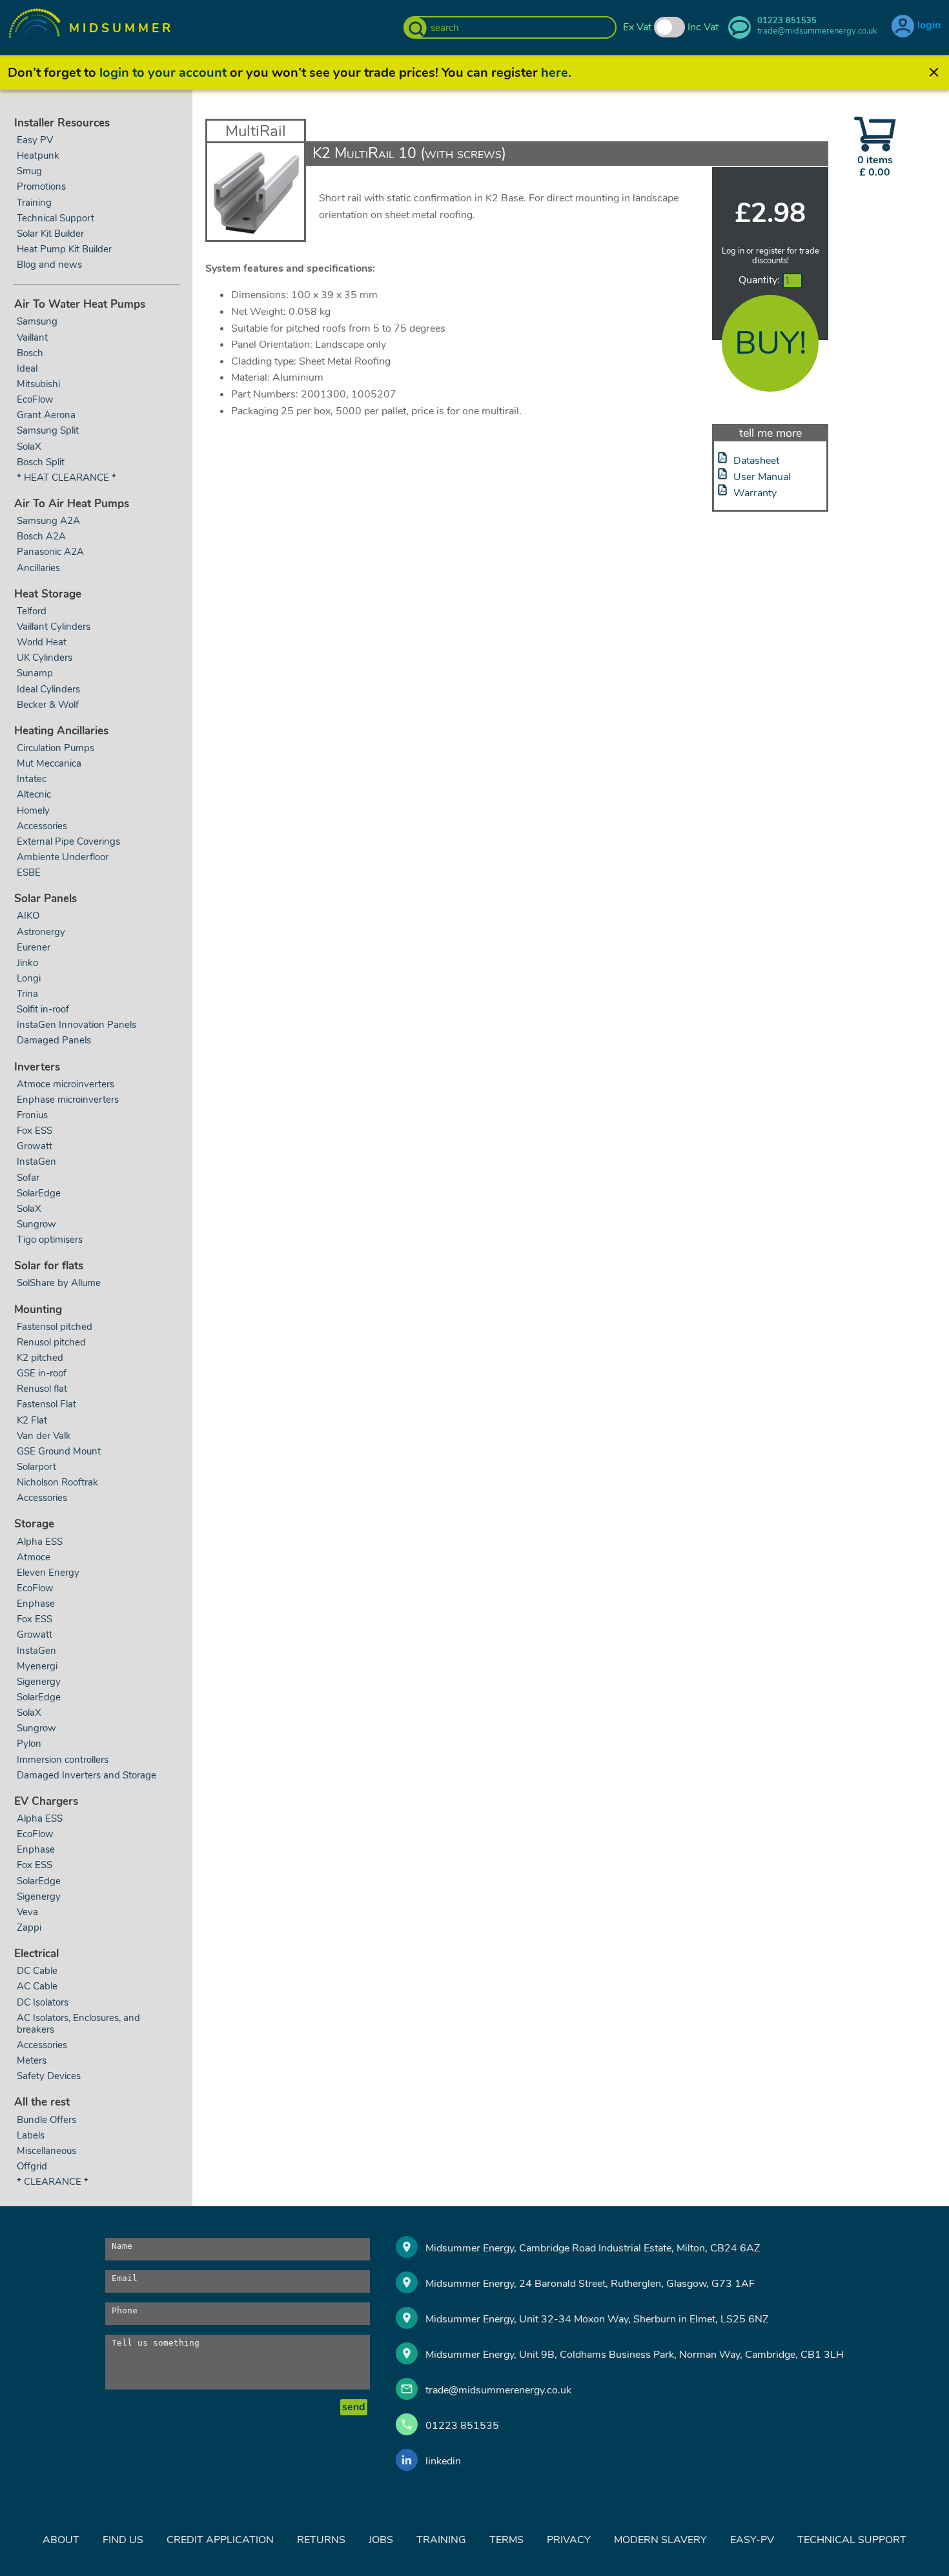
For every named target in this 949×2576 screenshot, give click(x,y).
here (555, 73)
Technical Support (56, 218)
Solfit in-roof (43, 1009)
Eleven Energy (48, 1573)
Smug (29, 171)
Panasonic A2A (50, 552)
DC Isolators (43, 2002)
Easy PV (35, 140)
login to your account (163, 73)
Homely (33, 810)
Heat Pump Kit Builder (64, 249)
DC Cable (37, 1971)
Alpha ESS (40, 1542)
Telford (32, 611)
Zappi (29, 1927)
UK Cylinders (45, 658)
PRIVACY (569, 2540)
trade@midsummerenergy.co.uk (498, 2390)
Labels (31, 2135)
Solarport (36, 1467)
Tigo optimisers (50, 1240)
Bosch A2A (41, 536)
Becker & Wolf (48, 705)
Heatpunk (38, 156)
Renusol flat (42, 1389)
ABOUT (61, 2540)
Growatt (35, 1146)
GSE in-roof (42, 1373)
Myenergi (37, 1666)
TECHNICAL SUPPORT (852, 2540)
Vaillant (32, 337)
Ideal (27, 368)
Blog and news (49, 265)
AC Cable (37, 1986)
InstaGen (36, 1162)
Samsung (37, 321)
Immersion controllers (63, 1760)
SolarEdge (39, 1193)
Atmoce (34, 1557)
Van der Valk (44, 1436)
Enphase (36, 1604)
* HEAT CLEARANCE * (66, 478)
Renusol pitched (51, 1342)
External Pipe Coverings (68, 841)
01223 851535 (462, 2426)
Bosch (30, 353)
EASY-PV (752, 2540)
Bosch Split (41, 462)
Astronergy (41, 932)
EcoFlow (35, 399)
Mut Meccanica (49, 763)
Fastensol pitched (55, 1327)
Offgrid (32, 2166)
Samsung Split (48, 430)
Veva (27, 1912)
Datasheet (756, 461)
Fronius (32, 1115)
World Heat (43, 642)
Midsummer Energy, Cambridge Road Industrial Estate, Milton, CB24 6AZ (593, 2248)
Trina (27, 994)
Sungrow (36, 1224)
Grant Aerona (46, 415)
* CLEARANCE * (53, 2182)
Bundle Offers (46, 2120)
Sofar (28, 1178)
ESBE (29, 872)
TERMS (506, 2540)
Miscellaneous (46, 2151)
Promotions (41, 186)
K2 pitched (40, 1358)
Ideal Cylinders (48, 689)
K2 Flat (32, 1420)
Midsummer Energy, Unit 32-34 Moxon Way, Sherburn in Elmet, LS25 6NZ (597, 2319)
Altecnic (34, 794)
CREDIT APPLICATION (220, 2540)
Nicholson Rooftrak (57, 1482)
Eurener (34, 947)
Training (34, 203)
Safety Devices (49, 2076)
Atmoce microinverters (66, 1084)
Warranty (755, 493)
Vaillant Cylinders (54, 627)
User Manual (762, 477)
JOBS (381, 2540)
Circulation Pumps (56, 748)
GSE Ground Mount (59, 1451)
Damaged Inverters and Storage (87, 1775)
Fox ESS (35, 1131)
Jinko (27, 963)
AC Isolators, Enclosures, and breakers (78, 2024)
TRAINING (441, 2540)
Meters (32, 2060)
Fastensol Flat (46, 1404)
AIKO (28, 916)
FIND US (123, 2540)
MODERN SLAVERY (660, 2540)
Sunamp (35, 673)
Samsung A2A (48, 521)
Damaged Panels (54, 1040)
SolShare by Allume (59, 1283)
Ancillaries (38, 568)
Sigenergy (39, 1682)
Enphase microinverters (68, 1100)
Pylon (29, 1744)
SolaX (29, 447)
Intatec (32, 779)
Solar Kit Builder (50, 234)
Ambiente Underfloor (63, 857)
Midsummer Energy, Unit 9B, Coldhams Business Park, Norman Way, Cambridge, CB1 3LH (635, 2355)
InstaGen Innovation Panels (77, 1025)
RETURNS (321, 2540)
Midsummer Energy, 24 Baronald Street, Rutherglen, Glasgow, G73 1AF (590, 2284)
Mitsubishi (38, 384)
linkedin (443, 2461)
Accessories (42, 826)
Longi (29, 978)
